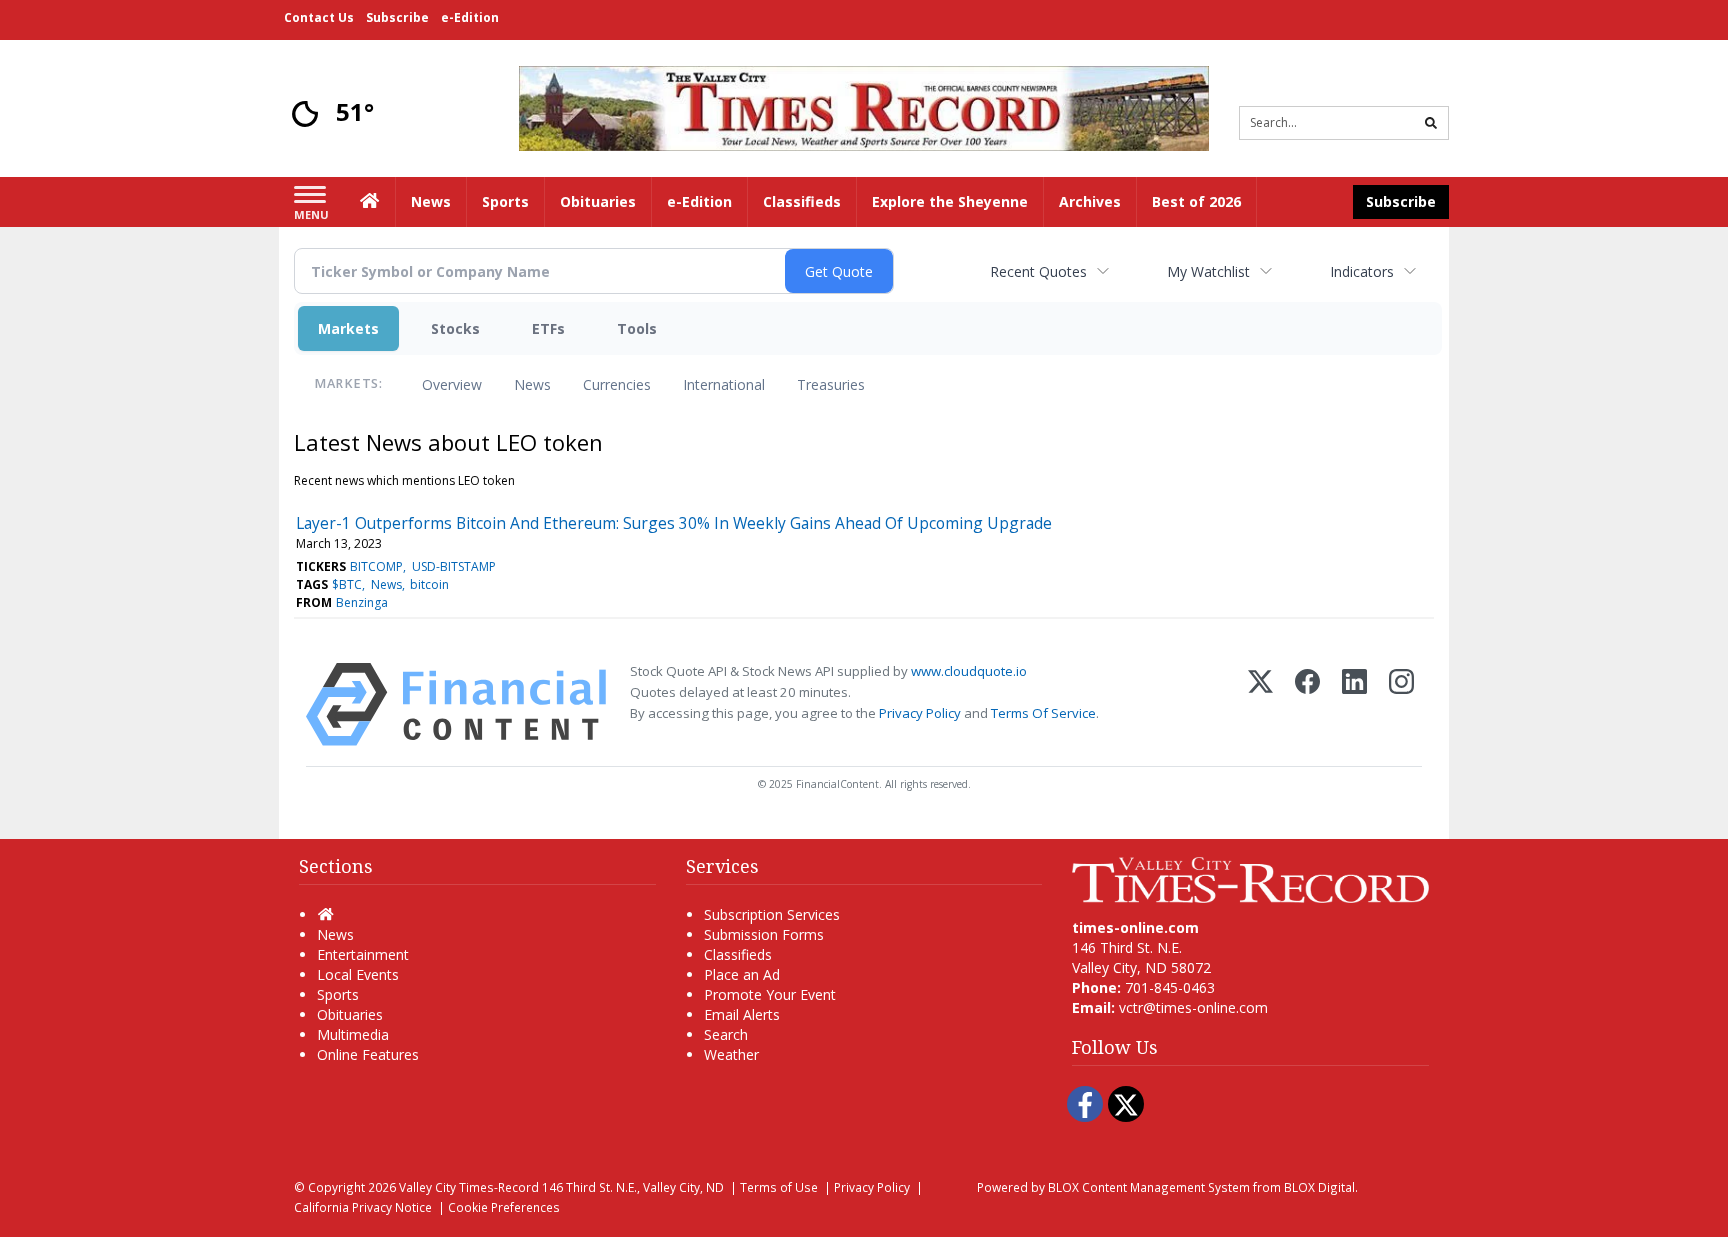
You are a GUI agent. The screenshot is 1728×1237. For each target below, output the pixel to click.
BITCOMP (376, 566)
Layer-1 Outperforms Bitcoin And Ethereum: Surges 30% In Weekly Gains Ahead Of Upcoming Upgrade (674, 523)
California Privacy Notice (363, 1207)
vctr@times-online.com (1193, 1007)
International (724, 384)
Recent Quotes (1038, 271)
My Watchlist (1208, 271)
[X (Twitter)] (1260, 704)
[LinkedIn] (1354, 704)
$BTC (347, 584)
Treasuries (831, 384)
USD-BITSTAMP (454, 566)
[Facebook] (1307, 704)
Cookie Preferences (504, 1207)
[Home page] (864, 106)
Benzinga (362, 602)
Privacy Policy (920, 713)
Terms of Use (779, 1187)
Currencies (617, 384)
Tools (637, 328)
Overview (452, 384)
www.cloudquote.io (969, 671)
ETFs (548, 328)
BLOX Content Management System (1149, 1187)
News (532, 384)
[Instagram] (1401, 704)
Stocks (455, 328)
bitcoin (429, 584)
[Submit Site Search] (1431, 123)
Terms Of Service (1043, 713)
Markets (348, 328)
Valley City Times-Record (469, 1187)
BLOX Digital (1319, 1187)
